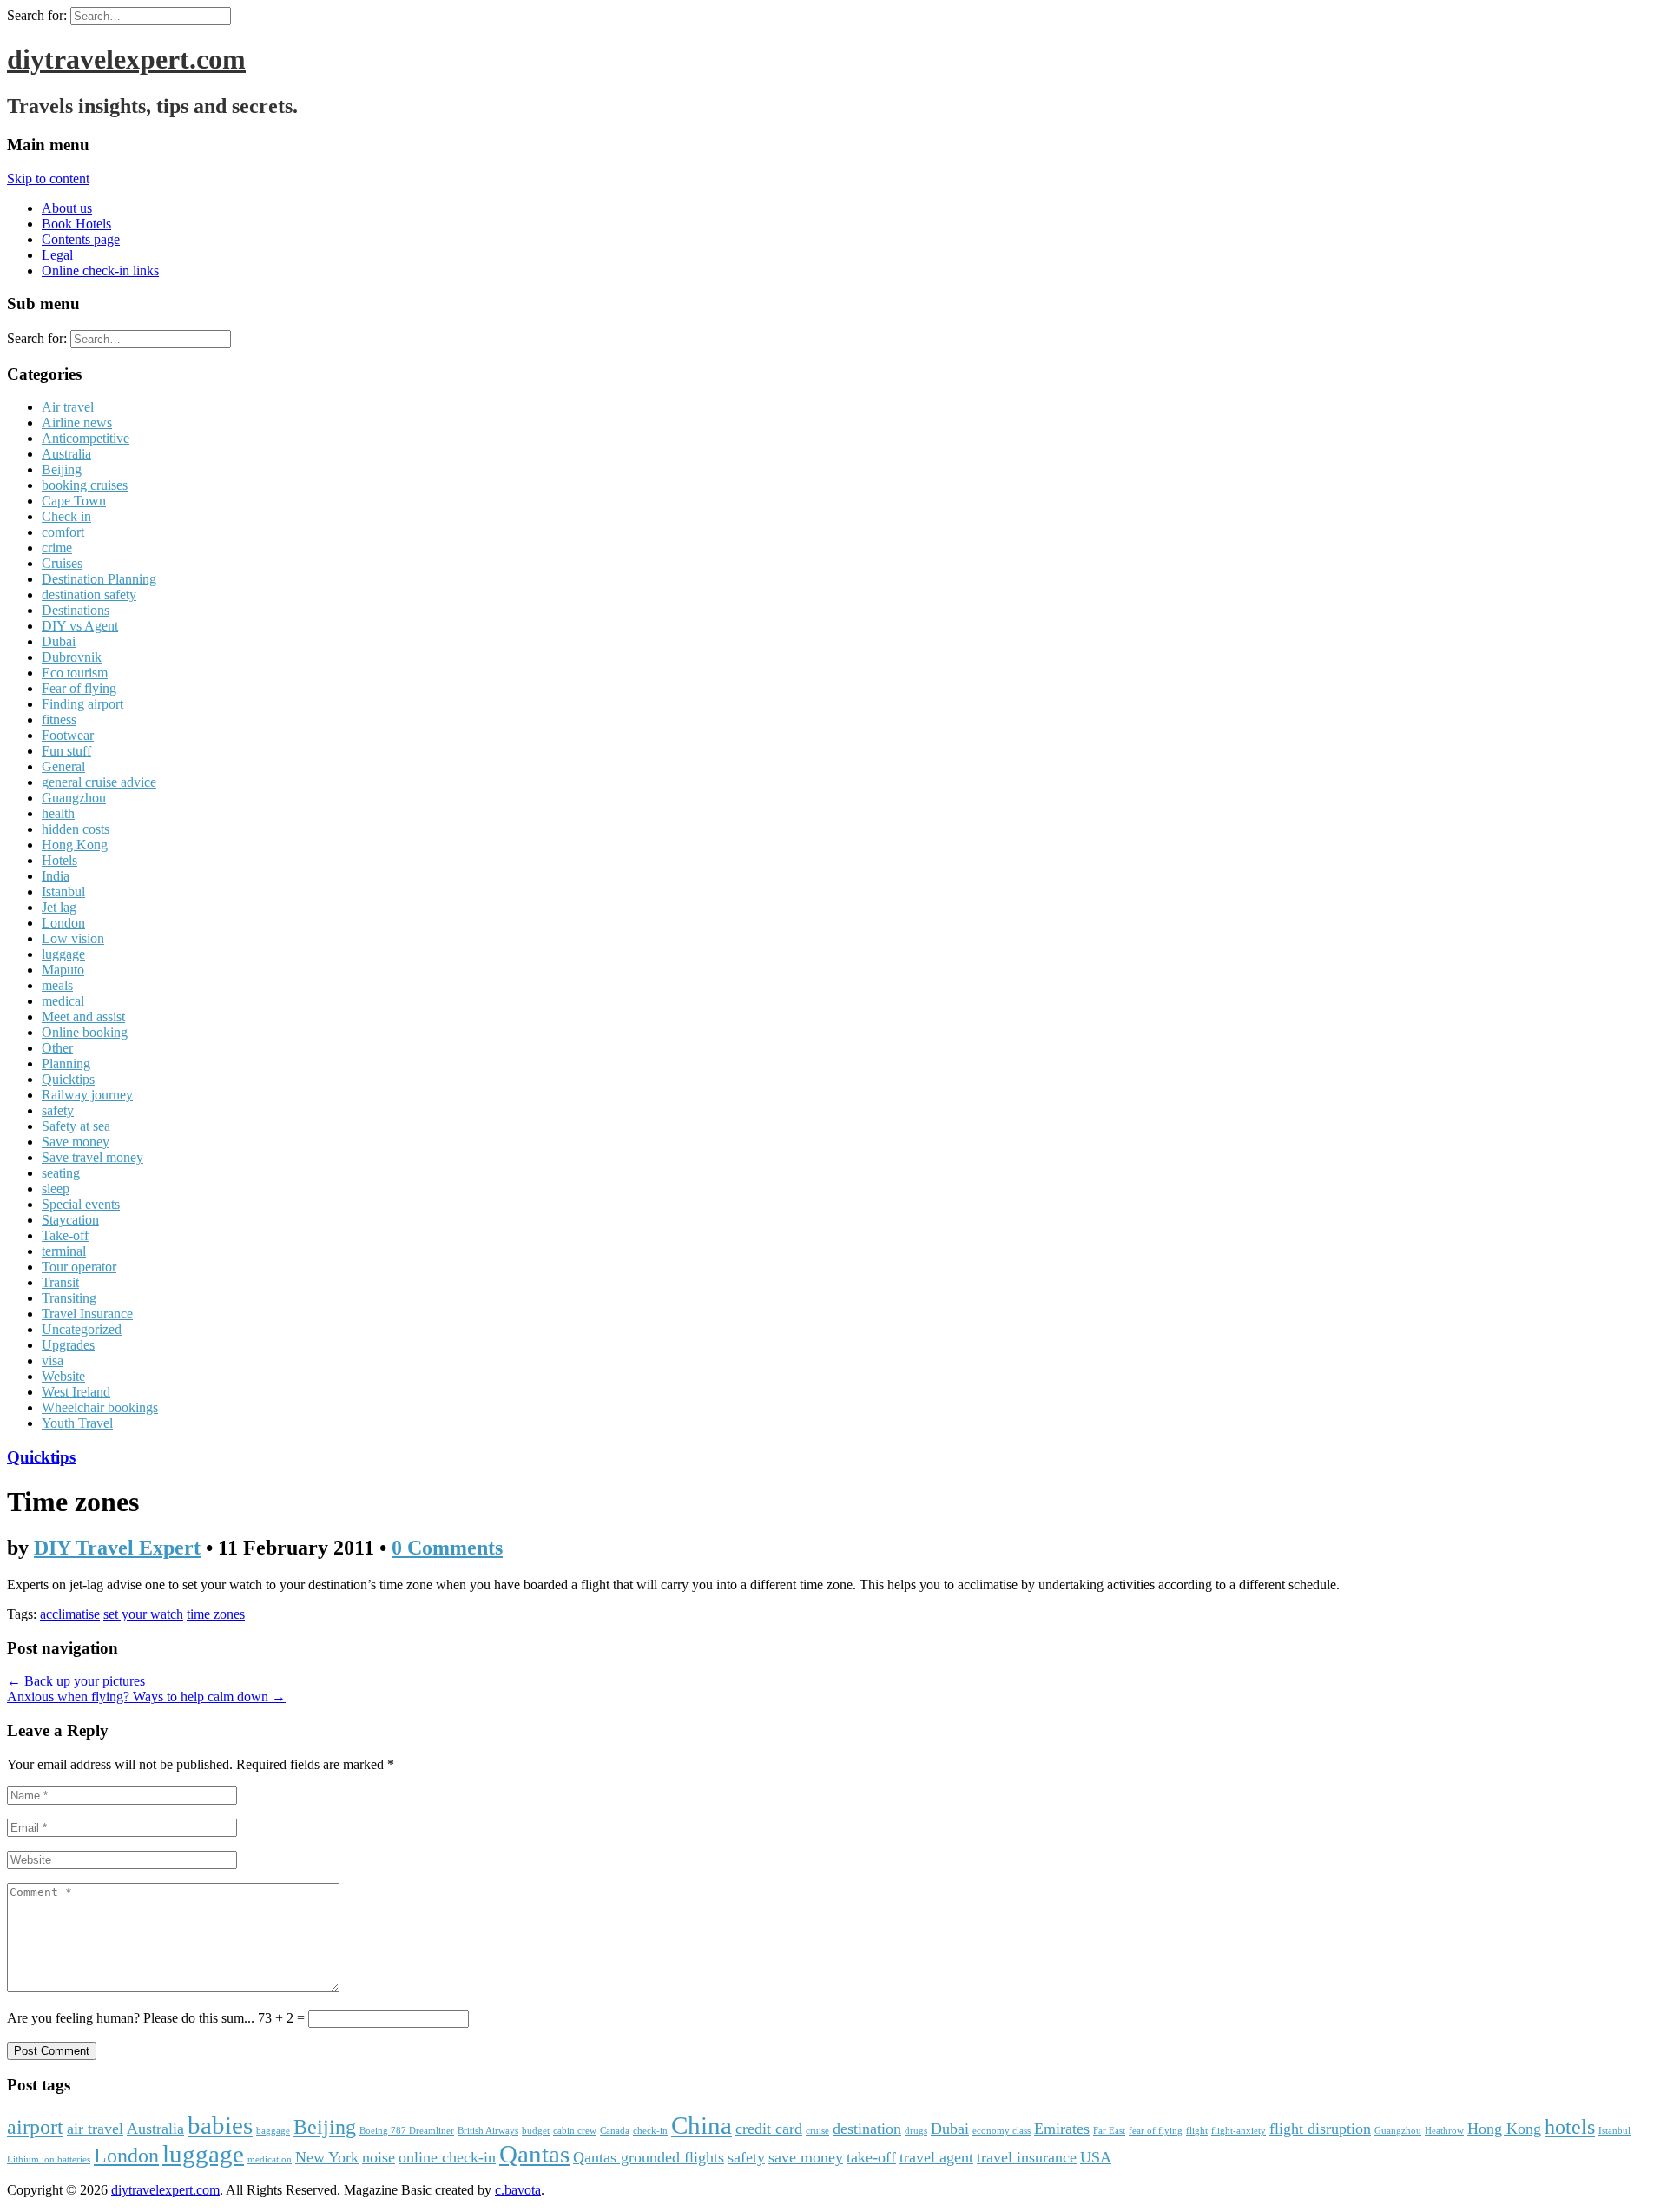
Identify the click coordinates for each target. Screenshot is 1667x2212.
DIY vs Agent (80, 626)
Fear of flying (79, 688)
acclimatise (70, 1614)
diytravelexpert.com (126, 59)
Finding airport (82, 704)
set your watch (143, 1614)
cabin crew (575, 2131)
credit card (769, 2129)
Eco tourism (75, 673)
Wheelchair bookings (100, 1407)
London (63, 923)
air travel (95, 2129)
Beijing (62, 469)
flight (1197, 2131)
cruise (817, 2131)
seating (61, 1173)
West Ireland (76, 1392)
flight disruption (1320, 2129)
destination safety (89, 594)
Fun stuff (66, 751)
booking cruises (85, 485)
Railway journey (87, 1095)
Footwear (68, 735)
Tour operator (79, 1267)
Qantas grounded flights (649, 2157)
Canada (615, 2131)
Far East (1109, 2131)
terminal (64, 1251)
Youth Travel (77, 1423)
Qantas (534, 2154)
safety (58, 1110)
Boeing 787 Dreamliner (407, 2131)
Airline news (77, 423)
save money (806, 2157)
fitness (59, 720)
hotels (1570, 2127)
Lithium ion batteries (49, 2159)
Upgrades (68, 1345)
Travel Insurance (87, 1314)
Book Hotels (76, 224)
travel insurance (1027, 2157)
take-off (871, 2157)
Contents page (81, 239)
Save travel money (92, 1157)
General (63, 766)
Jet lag (59, 907)
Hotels (59, 860)
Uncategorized (82, 1329)
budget (536, 2131)
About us (67, 208)
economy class (1002, 2131)
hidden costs (76, 829)
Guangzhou (74, 798)
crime (57, 548)
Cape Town (74, 501)
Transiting (69, 1298)
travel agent (936, 2157)
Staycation (70, 1220)
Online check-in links (100, 271)
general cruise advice (99, 782)
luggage (63, 954)
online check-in (447, 2157)
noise (379, 2157)
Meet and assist (83, 1017)
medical (63, 1001)
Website (63, 1376)
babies (220, 2125)
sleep (56, 1189)
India (56, 876)
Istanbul (63, 891)
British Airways (488, 2131)
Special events (81, 1204)
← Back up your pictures (76, 1681)
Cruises (62, 563)
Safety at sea (76, 1126)
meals (57, 985)
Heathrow (1444, 2131)
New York (327, 2157)
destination (867, 2129)
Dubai (59, 641)
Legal (57, 255)
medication (270, 2159)
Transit (60, 1282)
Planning (66, 1063)
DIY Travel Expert (117, 1548)
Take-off (65, 1235)
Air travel (68, 407)
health (58, 813)
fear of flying (1156, 2131)
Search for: (37, 15)
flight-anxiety (1239, 2131)
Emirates (1062, 2129)
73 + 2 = (283, 2018)
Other (57, 1048)
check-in (650, 2131)
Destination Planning (99, 579)
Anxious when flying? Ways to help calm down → (146, 1697)
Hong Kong (75, 845)
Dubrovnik (72, 657)
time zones (216, 1614)
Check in (66, 516)
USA (1096, 2157)
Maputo (63, 970)
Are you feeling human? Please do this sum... (132, 2018)
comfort (63, 532)
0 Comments (447, 1548)
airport (35, 2127)
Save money (76, 1142)
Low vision (73, 938)
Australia (66, 454)
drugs (916, 2131)
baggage (273, 2131)
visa (53, 1360)
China (702, 2125)
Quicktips (68, 1079)
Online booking (85, 1032)
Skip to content (48, 178)
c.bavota (518, 2190)
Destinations (76, 610)
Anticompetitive (86, 438)
